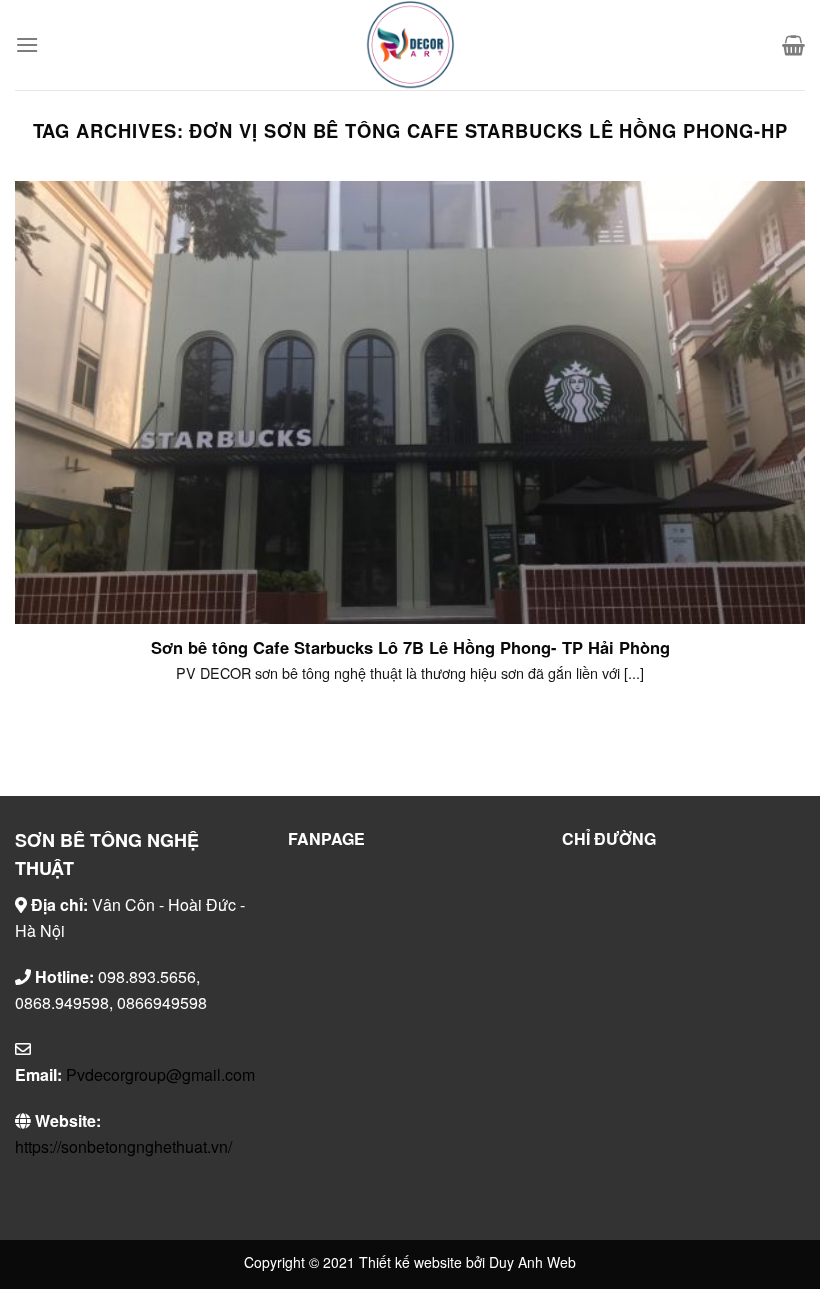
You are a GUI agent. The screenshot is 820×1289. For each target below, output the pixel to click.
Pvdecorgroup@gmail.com (160, 1074)
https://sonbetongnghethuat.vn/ (123, 1146)
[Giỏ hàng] (793, 45)
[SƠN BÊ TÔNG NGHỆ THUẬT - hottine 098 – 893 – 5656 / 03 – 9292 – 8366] (410, 45)
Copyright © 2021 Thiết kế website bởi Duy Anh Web (410, 1262)
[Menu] (27, 44)
